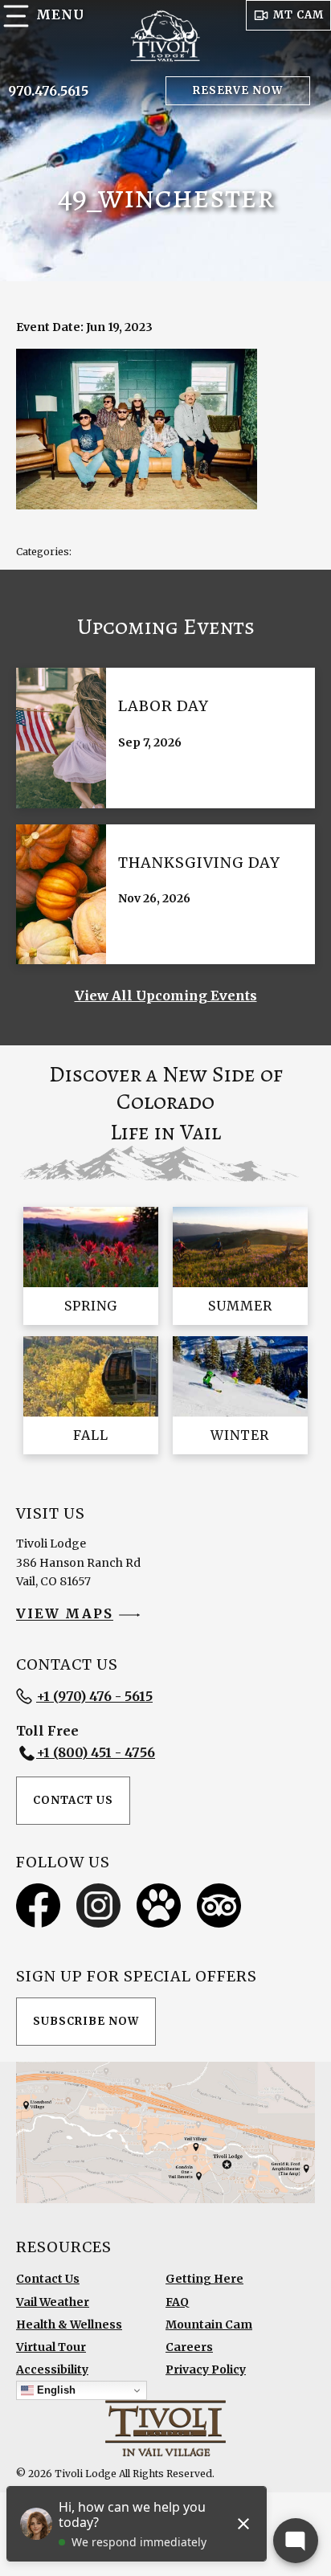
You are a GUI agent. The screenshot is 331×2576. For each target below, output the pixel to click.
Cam (298, 15)
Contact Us (73, 1800)
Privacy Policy (206, 2370)
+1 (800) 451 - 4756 (96, 1752)
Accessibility (52, 2370)
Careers (189, 2347)
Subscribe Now (86, 2021)
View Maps (65, 1614)
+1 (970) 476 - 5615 (94, 1696)
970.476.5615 (48, 91)
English (55, 2390)
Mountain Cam (209, 2325)
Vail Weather (53, 2302)
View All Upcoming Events (166, 996)
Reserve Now (238, 90)
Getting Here (204, 2279)
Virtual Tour (51, 2347)
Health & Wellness (69, 2325)
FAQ (177, 2302)
